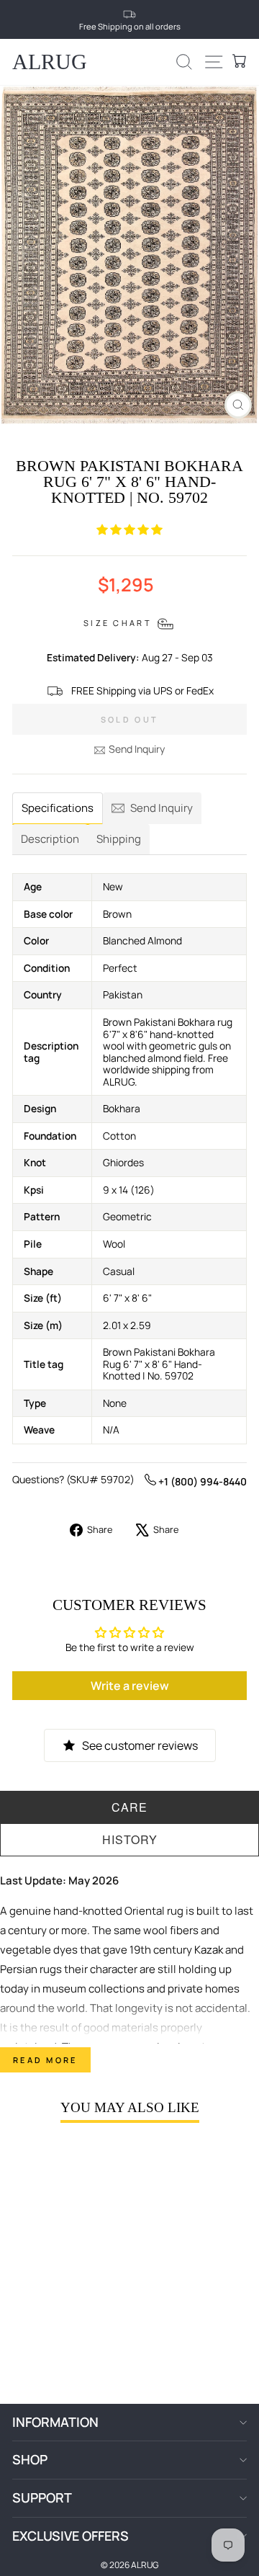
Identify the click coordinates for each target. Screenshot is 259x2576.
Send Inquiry (137, 749)
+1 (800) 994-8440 (201, 1481)
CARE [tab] (129, 1807)
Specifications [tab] (58, 808)
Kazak (209, 1950)
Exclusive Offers (71, 2536)
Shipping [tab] (119, 839)
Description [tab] (50, 839)
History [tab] (130, 1839)
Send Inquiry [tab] (162, 808)
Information (55, 2422)
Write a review (130, 1686)
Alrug (50, 62)
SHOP (30, 2459)
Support (42, 2497)
